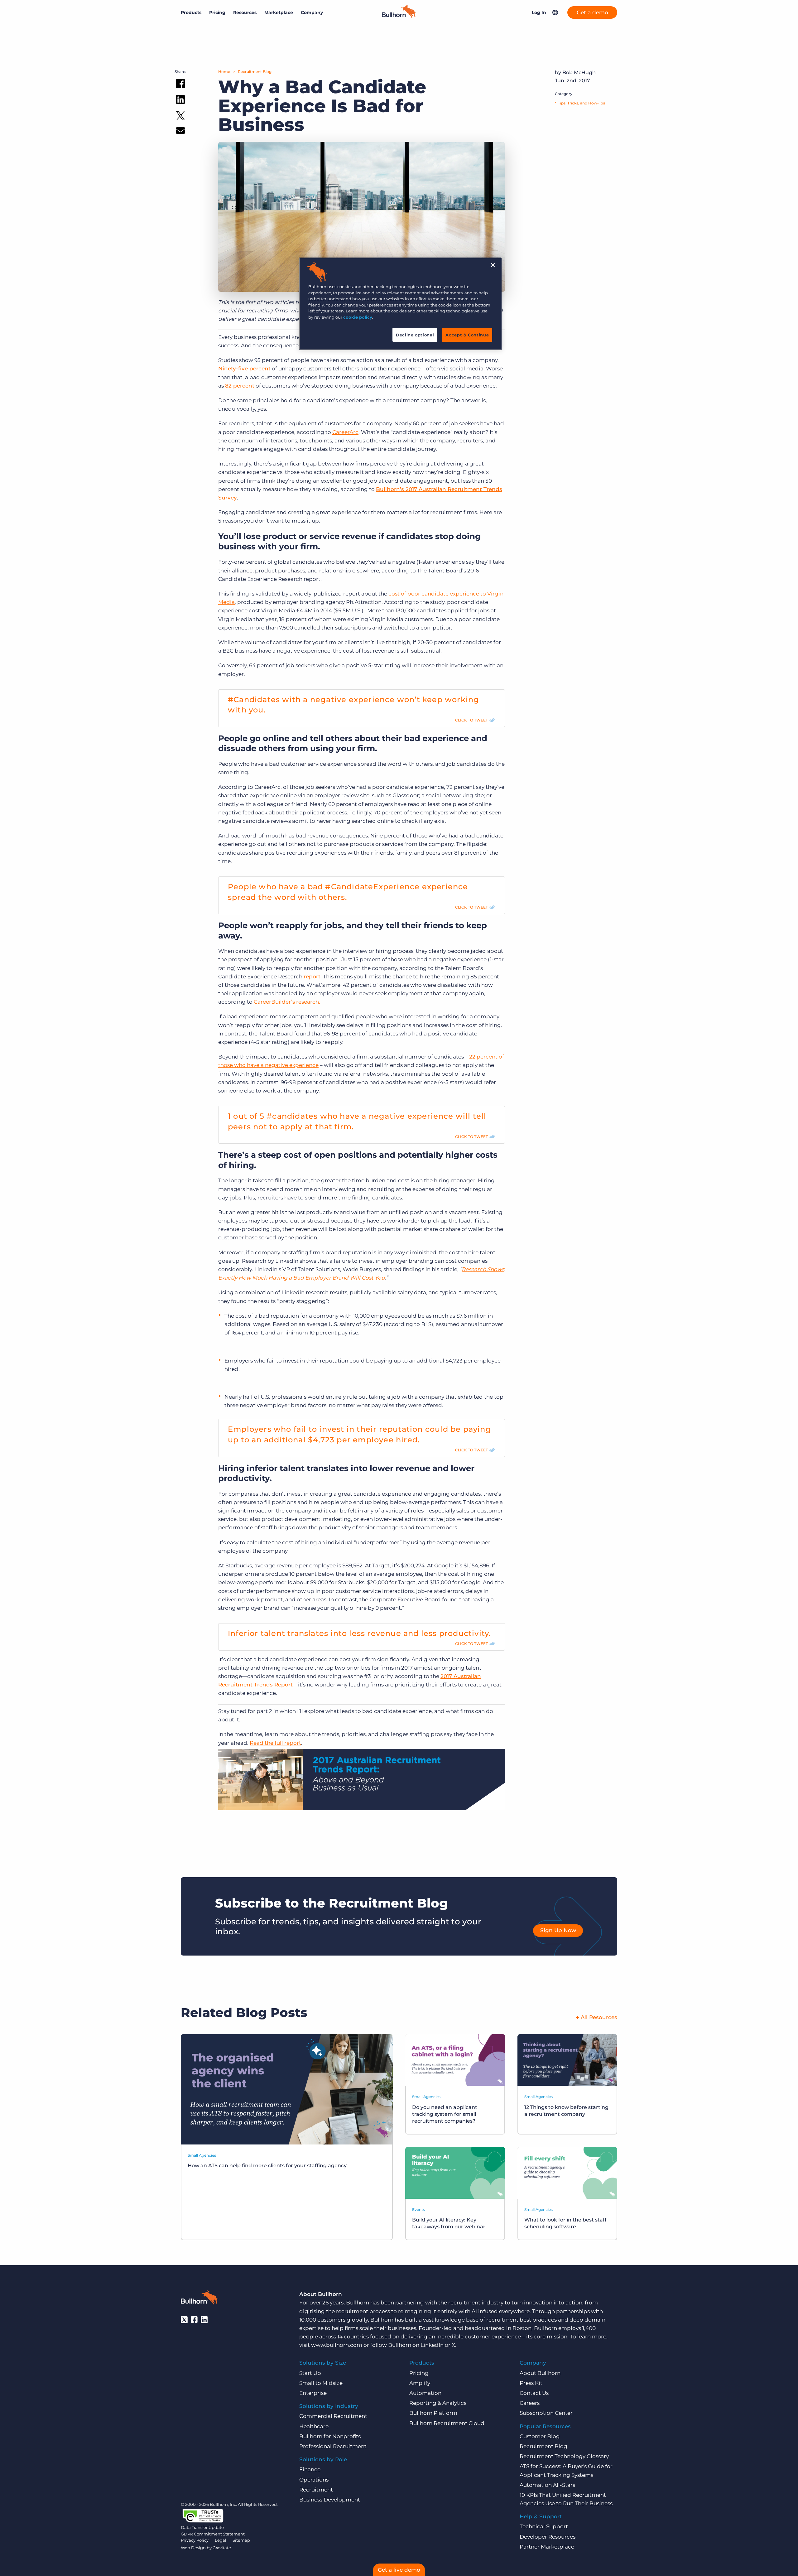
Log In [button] (539, 12)
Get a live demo (399, 2570)
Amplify (420, 2383)
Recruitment (316, 2490)
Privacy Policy (195, 2540)
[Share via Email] (180, 132)
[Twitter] (184, 2320)
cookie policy (358, 317)
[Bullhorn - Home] (199, 2299)
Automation (425, 2393)
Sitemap (241, 2540)
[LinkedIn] (204, 2320)
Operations (314, 2480)
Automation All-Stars (547, 2485)
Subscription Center (546, 2413)
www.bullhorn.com (337, 2345)
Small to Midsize (321, 2383)
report (312, 977)
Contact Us (534, 2393)
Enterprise (313, 2393)
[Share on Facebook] (180, 85)
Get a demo (592, 12)
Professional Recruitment (333, 2446)
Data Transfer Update (202, 2527)
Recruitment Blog (255, 72)
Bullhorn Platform (433, 2413)
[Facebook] (194, 2320)
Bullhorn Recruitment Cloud (447, 2423)
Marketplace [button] (279, 12)
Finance (310, 2469)
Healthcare (314, 2426)
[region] (400, 304)
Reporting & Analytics (438, 2403)
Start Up (310, 2373)
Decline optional (415, 335)
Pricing (217, 12)
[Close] (493, 265)
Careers (530, 2403)
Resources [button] (245, 12)
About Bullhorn (540, 2373)
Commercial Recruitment (333, 2416)
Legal (221, 2540)
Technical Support (544, 2526)
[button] (555, 12)
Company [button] (312, 12)
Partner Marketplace (547, 2547)
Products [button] (191, 12)
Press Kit (531, 2383)
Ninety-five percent (244, 369)
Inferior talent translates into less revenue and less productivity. (359, 1633)
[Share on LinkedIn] (180, 101)
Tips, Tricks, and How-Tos (582, 103)
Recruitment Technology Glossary (564, 2456)
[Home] (399, 16)
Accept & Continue (467, 335)
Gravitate (222, 2548)
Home (224, 72)
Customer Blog (540, 2436)
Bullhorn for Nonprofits (330, 2436)
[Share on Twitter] (180, 117)
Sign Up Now (558, 1930)
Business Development (330, 2500)
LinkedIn (432, 2345)
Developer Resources (548, 2537)
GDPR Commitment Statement (213, 2534)
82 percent (240, 386)
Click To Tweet (471, 720)
